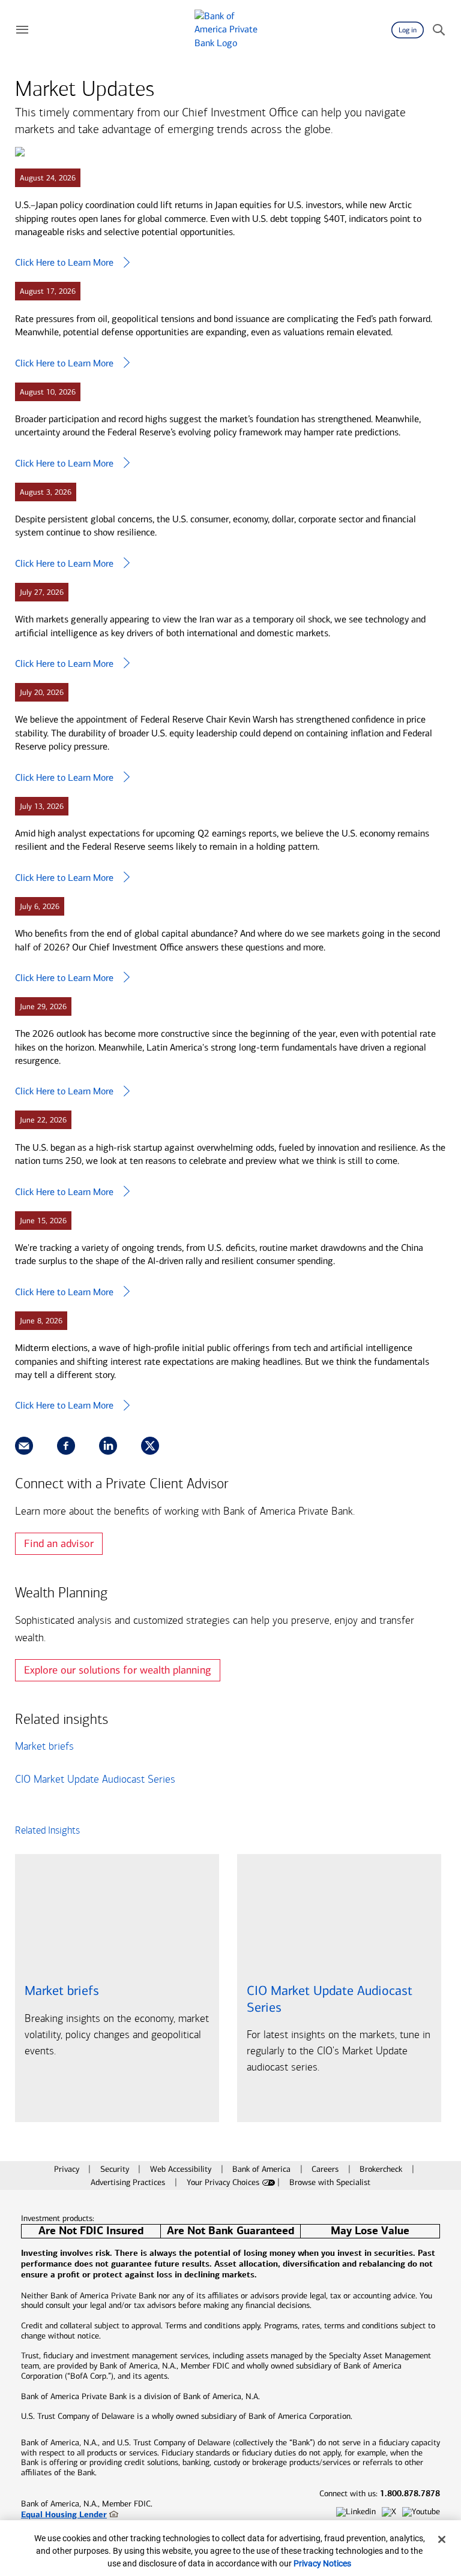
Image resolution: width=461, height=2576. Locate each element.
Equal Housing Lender (64, 2514)
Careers (326, 2169)
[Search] (439, 30)
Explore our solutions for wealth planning (118, 1670)
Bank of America (263, 2169)
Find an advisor (59, 1543)
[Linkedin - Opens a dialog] (356, 2512)
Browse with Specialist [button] (330, 2182)
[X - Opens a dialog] (389, 2512)
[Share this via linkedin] (108, 1446)
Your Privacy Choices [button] (223, 2182)
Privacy (68, 2169)
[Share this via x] (150, 1446)
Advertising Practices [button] (129, 2182)
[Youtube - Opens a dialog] (421, 2512)
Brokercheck (382, 2169)
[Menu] (22, 30)
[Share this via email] (24, 1446)
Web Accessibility (182, 2169)
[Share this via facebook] (66, 1446)
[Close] (442, 2539)
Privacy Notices (322, 2563)
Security (116, 2169)
